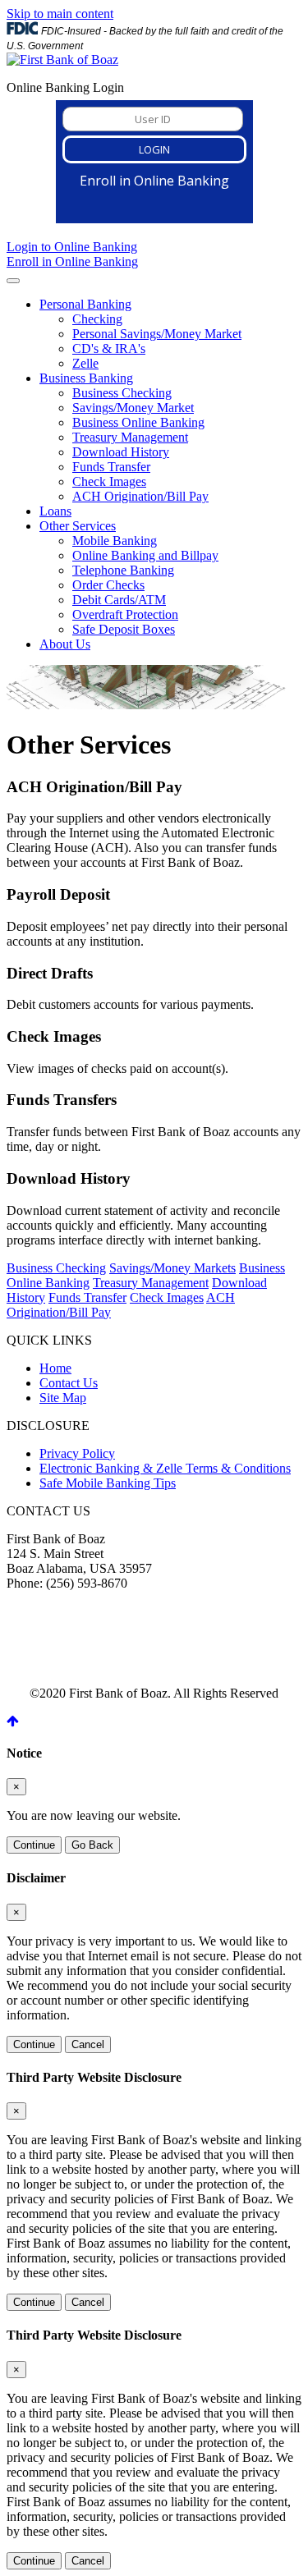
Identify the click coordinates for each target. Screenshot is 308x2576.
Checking (97, 319)
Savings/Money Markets (172, 1268)
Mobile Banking (115, 541)
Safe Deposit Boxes (124, 629)
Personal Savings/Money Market (157, 334)
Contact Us (69, 1383)
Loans (55, 511)
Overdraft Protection (125, 614)
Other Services (78, 526)
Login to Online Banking (72, 247)
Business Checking (122, 393)
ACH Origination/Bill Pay (140, 496)
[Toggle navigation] (13, 281)
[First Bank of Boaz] (62, 60)
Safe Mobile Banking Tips (108, 1483)
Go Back (92, 1845)
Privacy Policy (77, 1453)
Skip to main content (60, 14)
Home (55, 1368)
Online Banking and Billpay (145, 555)
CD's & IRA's (109, 348)
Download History (121, 452)
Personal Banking (85, 304)
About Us (65, 644)
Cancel (88, 2044)
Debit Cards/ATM (119, 600)
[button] (13, 1721)
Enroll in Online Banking (72, 261)
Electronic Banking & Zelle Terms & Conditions (165, 1468)
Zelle (85, 363)
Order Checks (108, 585)
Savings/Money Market (133, 408)
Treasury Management (130, 437)
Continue (34, 1845)
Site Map (63, 1398)
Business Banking (86, 378)
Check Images (109, 481)
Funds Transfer (111, 467)
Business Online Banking (138, 422)
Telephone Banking (123, 570)
